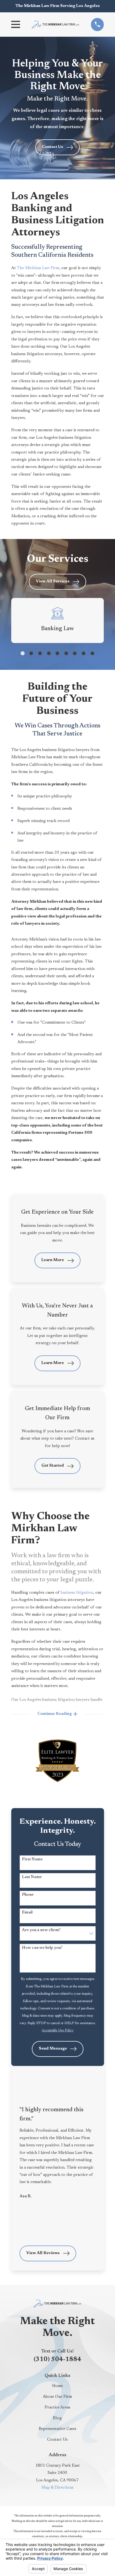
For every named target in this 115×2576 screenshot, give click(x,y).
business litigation (77, 1593)
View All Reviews (43, 2253)
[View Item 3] (40, 653)
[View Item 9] (92, 653)
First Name (32, 1859)
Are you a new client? (41, 1930)
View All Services (53, 581)
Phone (28, 1895)
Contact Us (53, 147)
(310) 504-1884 (57, 2360)
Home (57, 2386)
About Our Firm (57, 2397)
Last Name (32, 1877)
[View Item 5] (57, 653)
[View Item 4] (49, 653)
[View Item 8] (84, 653)
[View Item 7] (75, 653)
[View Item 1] (23, 653)
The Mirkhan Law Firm (38, 268)
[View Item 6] (66, 653)
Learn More (53, 1260)
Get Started (53, 1466)
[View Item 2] (31, 653)
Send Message (53, 2049)
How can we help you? (42, 1948)
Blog (57, 2418)
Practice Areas (57, 2408)
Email (27, 1913)
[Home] (55, 24)
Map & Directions (57, 2488)
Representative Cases (57, 2429)
